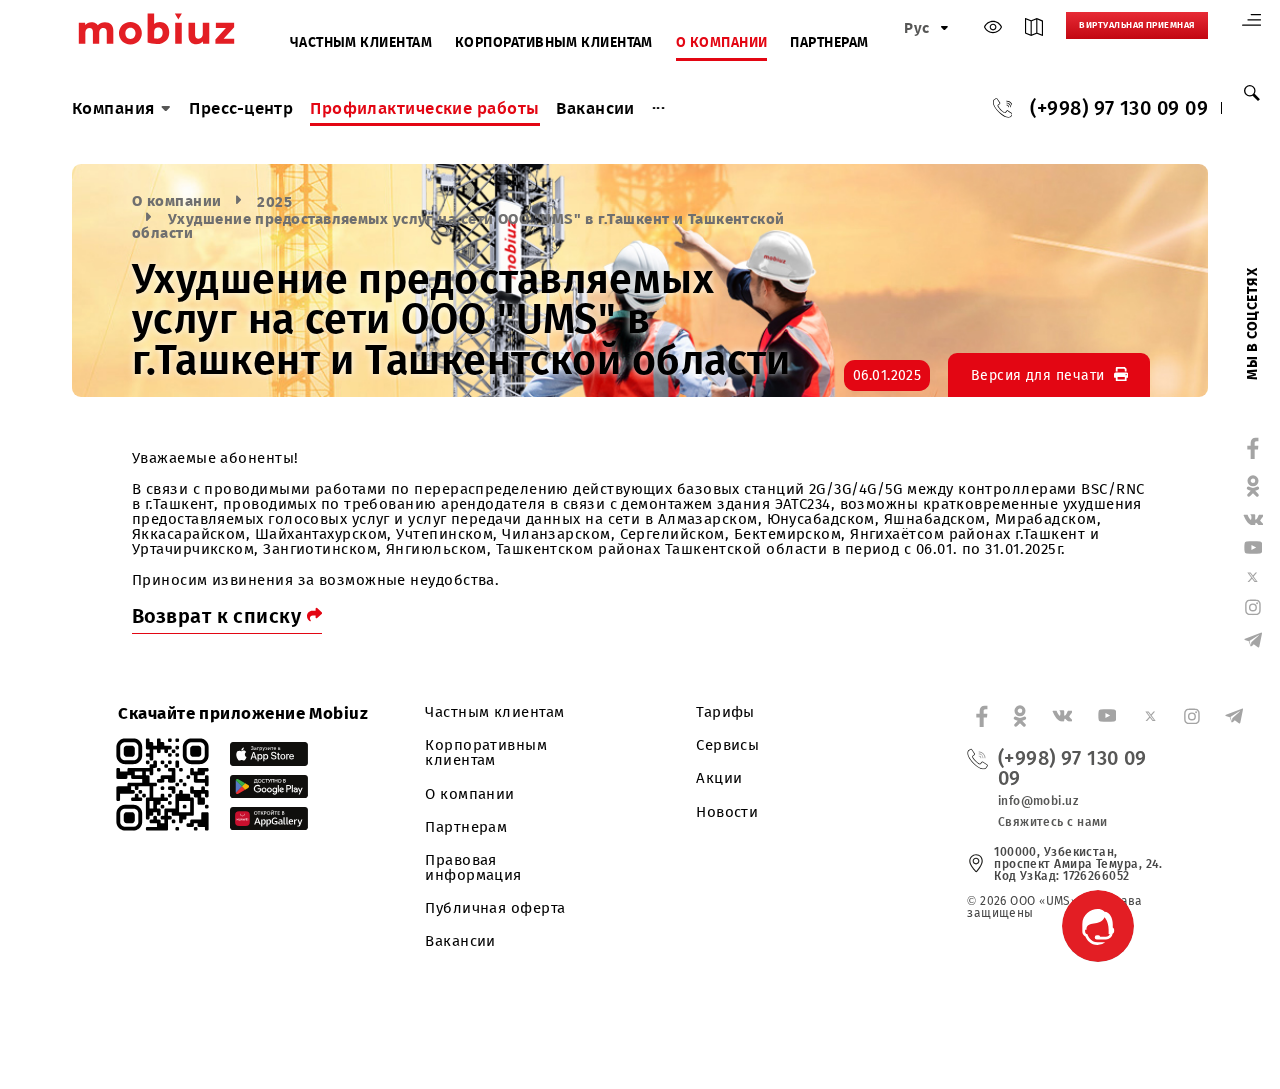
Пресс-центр (241, 108)
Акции (719, 778)
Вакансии (595, 108)
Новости (727, 812)
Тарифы (725, 712)
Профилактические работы (424, 108)
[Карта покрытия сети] (1034, 31)
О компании (722, 43)
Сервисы (727, 745)
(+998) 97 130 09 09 (1119, 108)
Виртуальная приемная (1136, 25)
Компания (113, 108)
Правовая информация (473, 867)
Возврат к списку (219, 616)
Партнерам (829, 43)
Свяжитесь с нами (1053, 822)
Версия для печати (1038, 375)
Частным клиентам (361, 43)
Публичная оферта (495, 908)
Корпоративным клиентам (554, 43)
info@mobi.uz (1038, 801)
